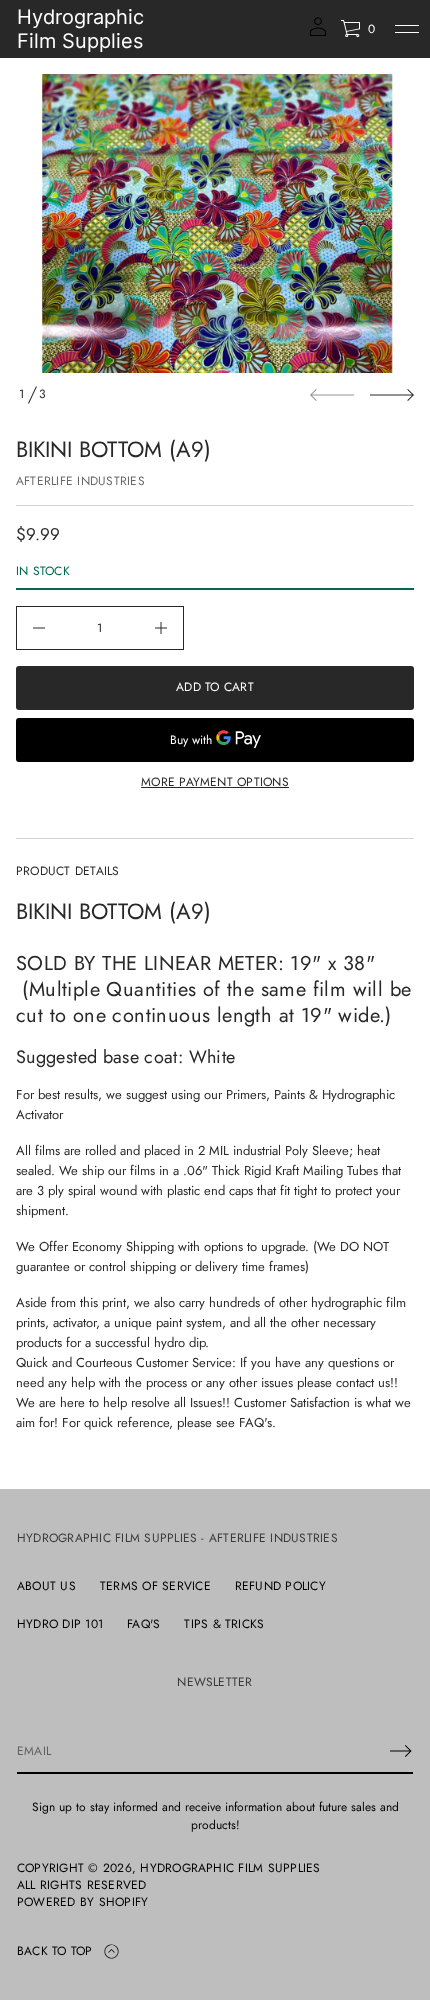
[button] (357, 29)
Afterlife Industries (80, 481)
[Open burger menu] (407, 29)
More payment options (215, 782)
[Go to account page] (318, 33)
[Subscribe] (401, 1751)
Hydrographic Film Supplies (80, 29)
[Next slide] (392, 395)
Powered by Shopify (82, 1902)
